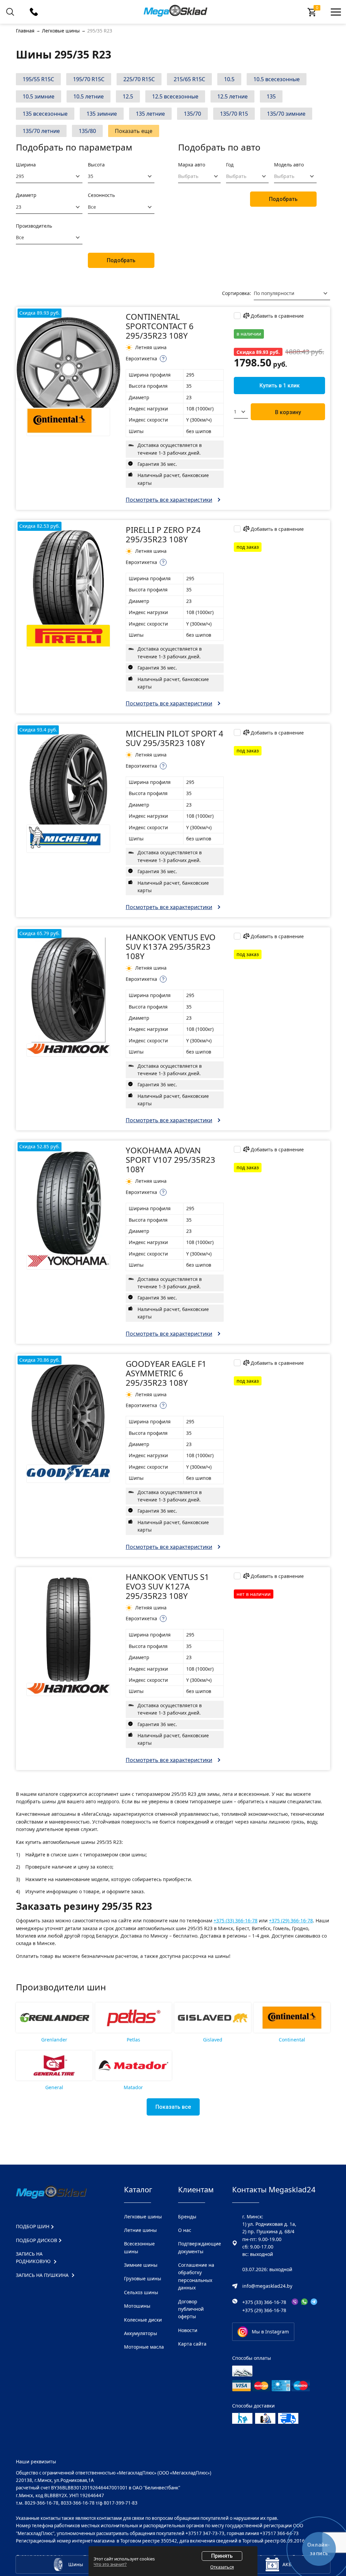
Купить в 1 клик (280, 386)
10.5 (229, 79)
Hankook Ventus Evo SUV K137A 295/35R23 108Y (171, 946)
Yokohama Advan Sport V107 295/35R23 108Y (170, 1160)
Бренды (187, 2217)
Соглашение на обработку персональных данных (196, 2276)
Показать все (173, 2107)
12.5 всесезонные (175, 96)
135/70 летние (41, 131)
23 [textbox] (19, 207)
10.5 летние (89, 96)
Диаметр (26, 195)
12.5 (128, 96)
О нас (185, 2230)
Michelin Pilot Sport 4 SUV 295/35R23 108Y (175, 738)
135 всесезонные (45, 114)
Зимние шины (141, 2265)
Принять (222, 2556)
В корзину (288, 412)
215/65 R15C (189, 79)
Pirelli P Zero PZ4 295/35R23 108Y (163, 534)
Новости (188, 2330)
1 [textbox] (235, 412)
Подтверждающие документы (200, 2247)
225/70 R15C (139, 79)
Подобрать (121, 260)
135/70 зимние (286, 114)
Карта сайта (192, 2344)
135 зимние (102, 114)
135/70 (192, 114)
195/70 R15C (89, 79)
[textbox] (195, 176)
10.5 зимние (39, 96)
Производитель (34, 226)
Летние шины (140, 2230)
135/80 (87, 131)
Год (230, 165)
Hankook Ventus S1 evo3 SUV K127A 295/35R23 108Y (167, 1586)
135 (271, 96)
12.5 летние (232, 96)
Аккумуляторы (141, 2333)
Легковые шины (143, 2217)
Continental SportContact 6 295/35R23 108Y (160, 326)
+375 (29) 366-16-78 (291, 1920)
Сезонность (101, 195)
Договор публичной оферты (191, 2309)
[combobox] (49, 176)
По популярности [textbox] (274, 293)
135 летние (150, 114)
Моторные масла (144, 2347)
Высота (96, 165)
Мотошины (137, 2306)
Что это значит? (110, 2564)
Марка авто (192, 165)
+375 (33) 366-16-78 (236, 1920)
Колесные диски (143, 2320)
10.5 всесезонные (277, 79)
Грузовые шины (143, 2278)
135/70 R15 (234, 114)
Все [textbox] (92, 207)
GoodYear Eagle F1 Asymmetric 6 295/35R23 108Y (166, 1373)
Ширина (26, 165)
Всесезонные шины (139, 2247)
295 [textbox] (20, 176)
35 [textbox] (91, 176)
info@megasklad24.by (267, 2286)
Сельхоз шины (141, 2292)
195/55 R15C (38, 79)
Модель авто (289, 165)
